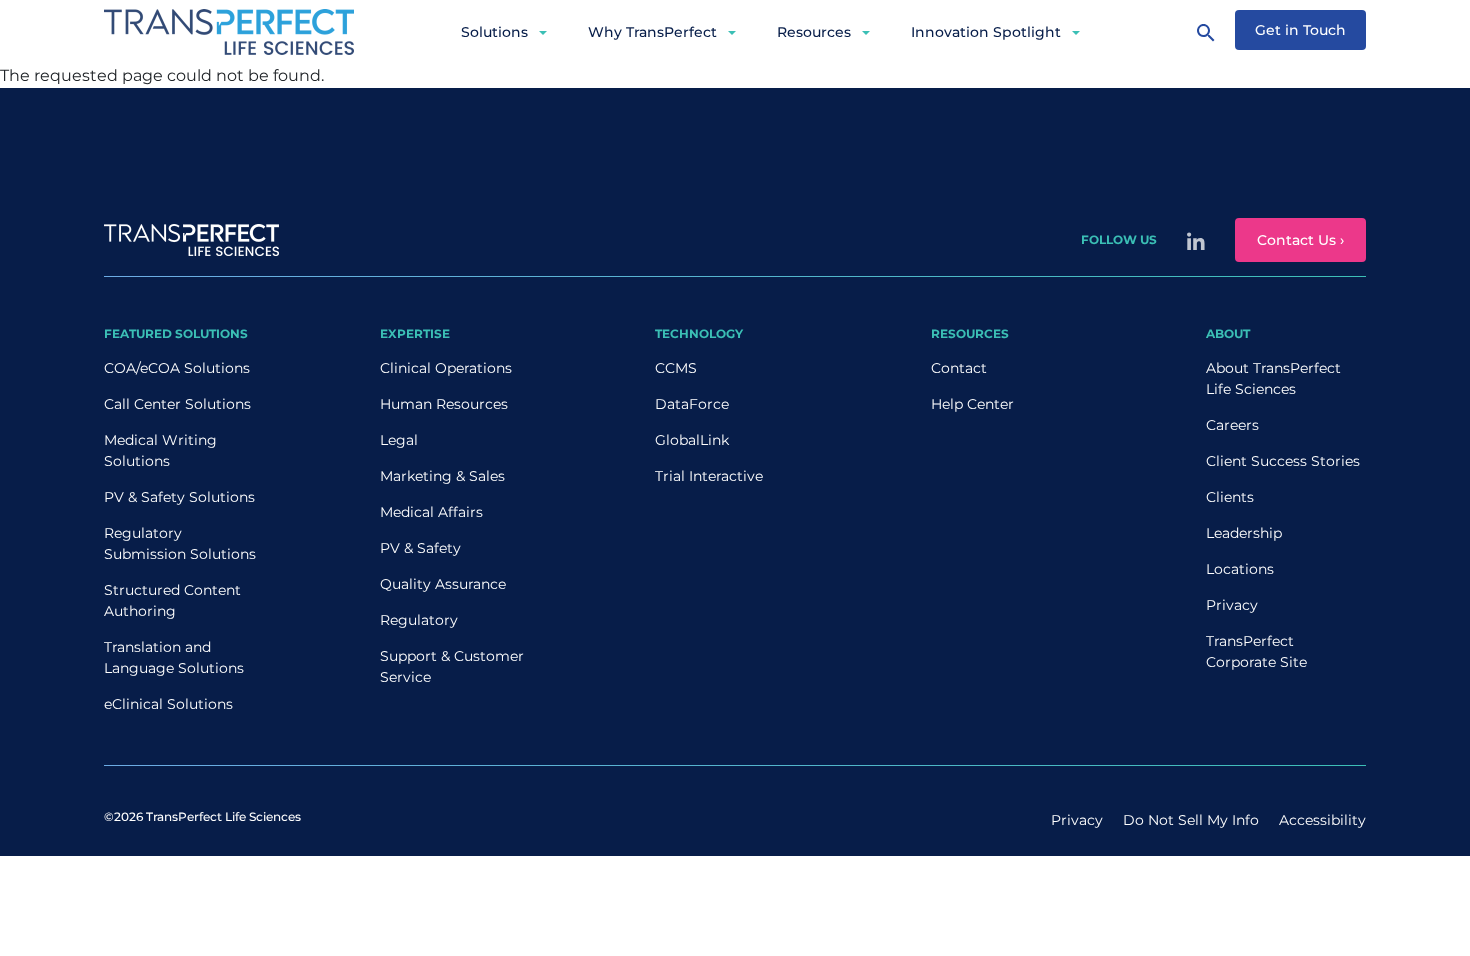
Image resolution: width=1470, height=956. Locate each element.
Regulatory (419, 620)
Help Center (972, 404)
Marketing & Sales (442, 476)
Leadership (1244, 533)
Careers (1232, 425)
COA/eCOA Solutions (177, 368)
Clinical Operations (446, 368)
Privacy (1232, 605)
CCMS (676, 368)
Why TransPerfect (652, 32)
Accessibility (1322, 820)
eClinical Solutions (168, 704)
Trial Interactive (709, 476)
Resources (814, 32)
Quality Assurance (443, 584)
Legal (399, 440)
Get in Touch (1300, 30)
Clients (1230, 497)
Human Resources (444, 404)
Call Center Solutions (177, 404)
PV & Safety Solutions (179, 497)
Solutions (494, 32)
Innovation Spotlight (986, 32)
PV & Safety (420, 548)
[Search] (1206, 32)
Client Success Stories (1283, 461)
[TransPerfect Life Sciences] (229, 30)
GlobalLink (692, 440)
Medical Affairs (431, 512)
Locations (1240, 569)
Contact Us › (1300, 240)
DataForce (692, 404)
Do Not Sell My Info (1191, 820)
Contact (959, 368)
